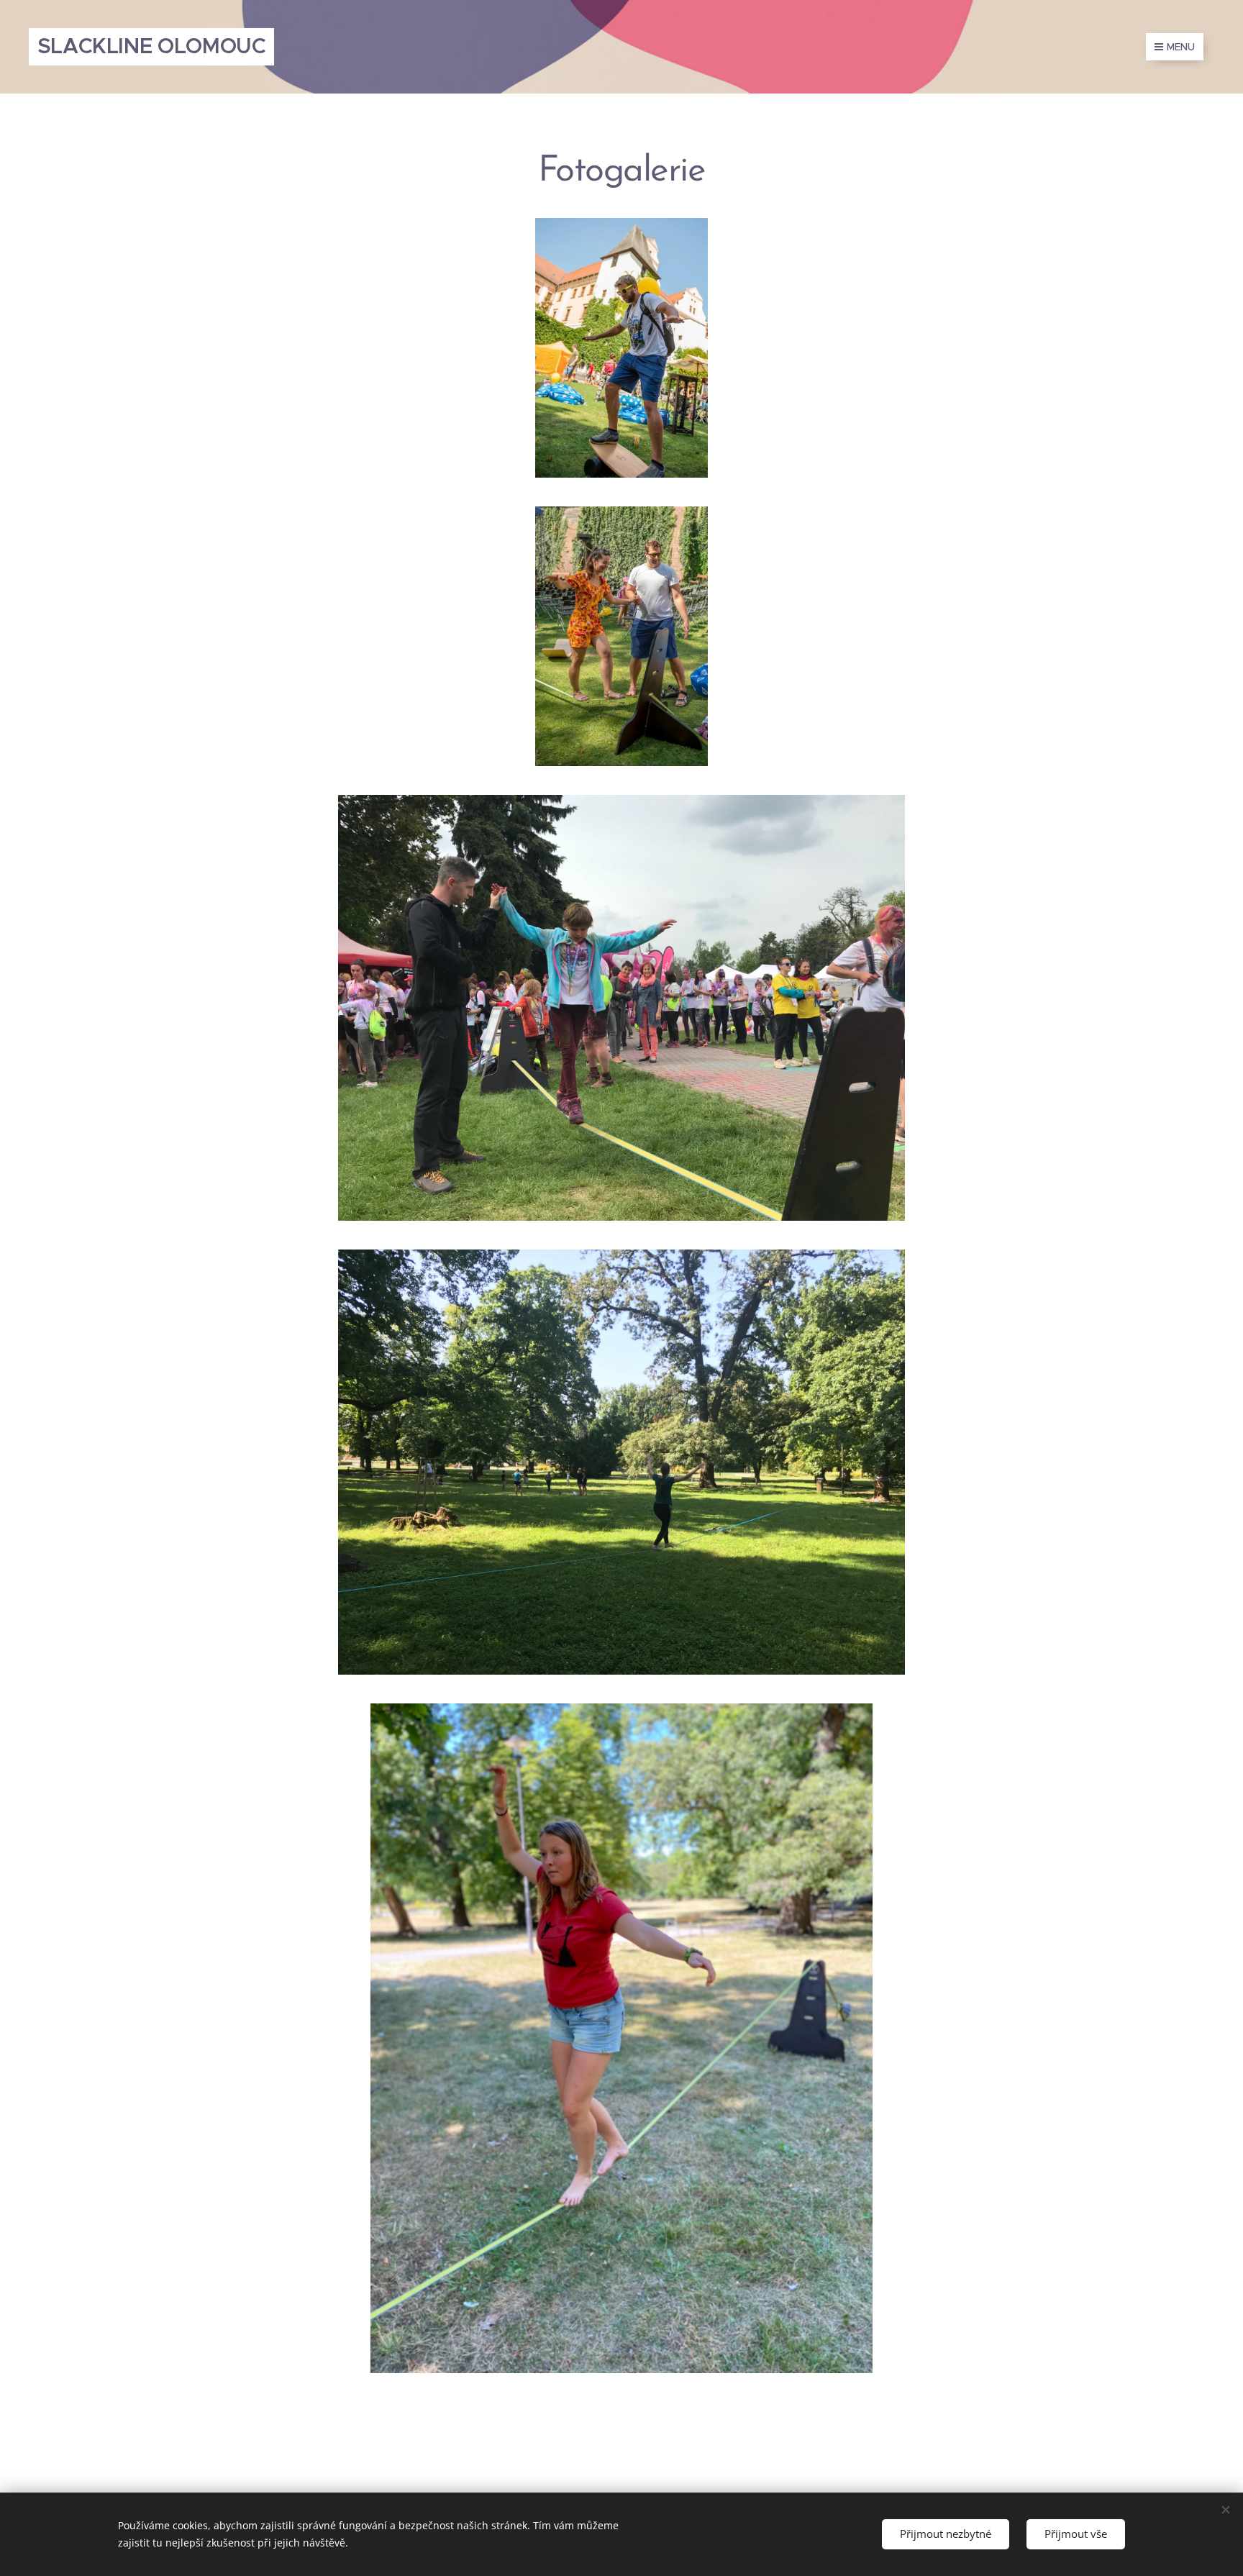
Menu (1181, 47)
